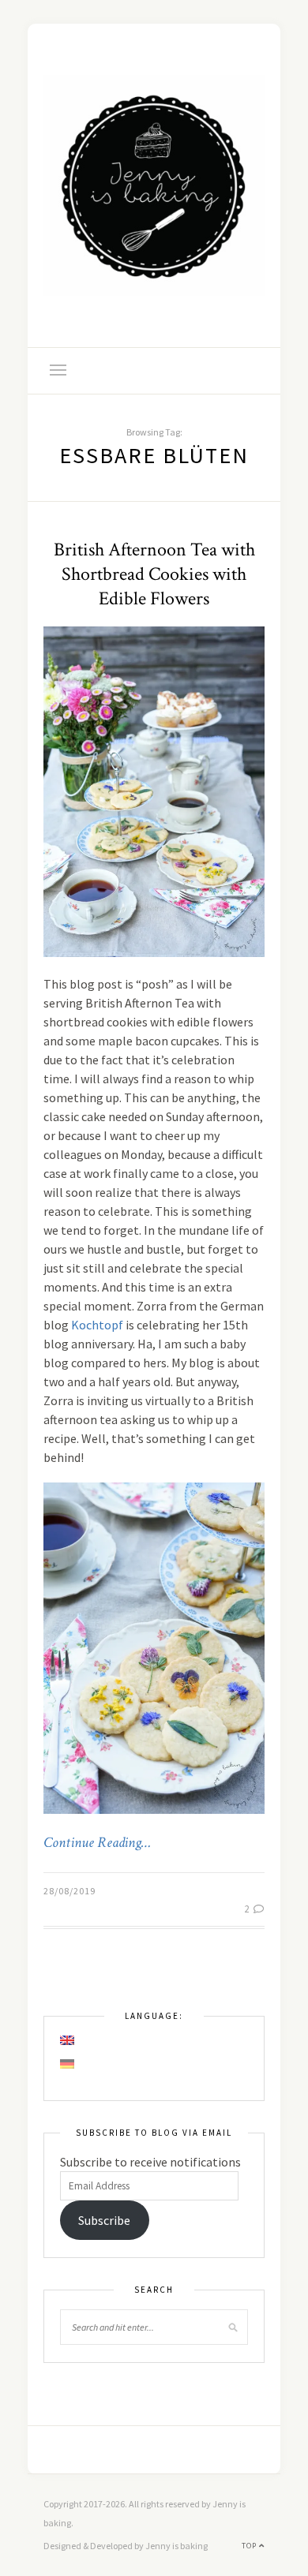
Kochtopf (97, 1325)
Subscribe (104, 2220)
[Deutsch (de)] (68, 2064)
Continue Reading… (97, 1843)
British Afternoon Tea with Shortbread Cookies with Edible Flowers (154, 574)
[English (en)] (68, 2040)
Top (250, 2546)
